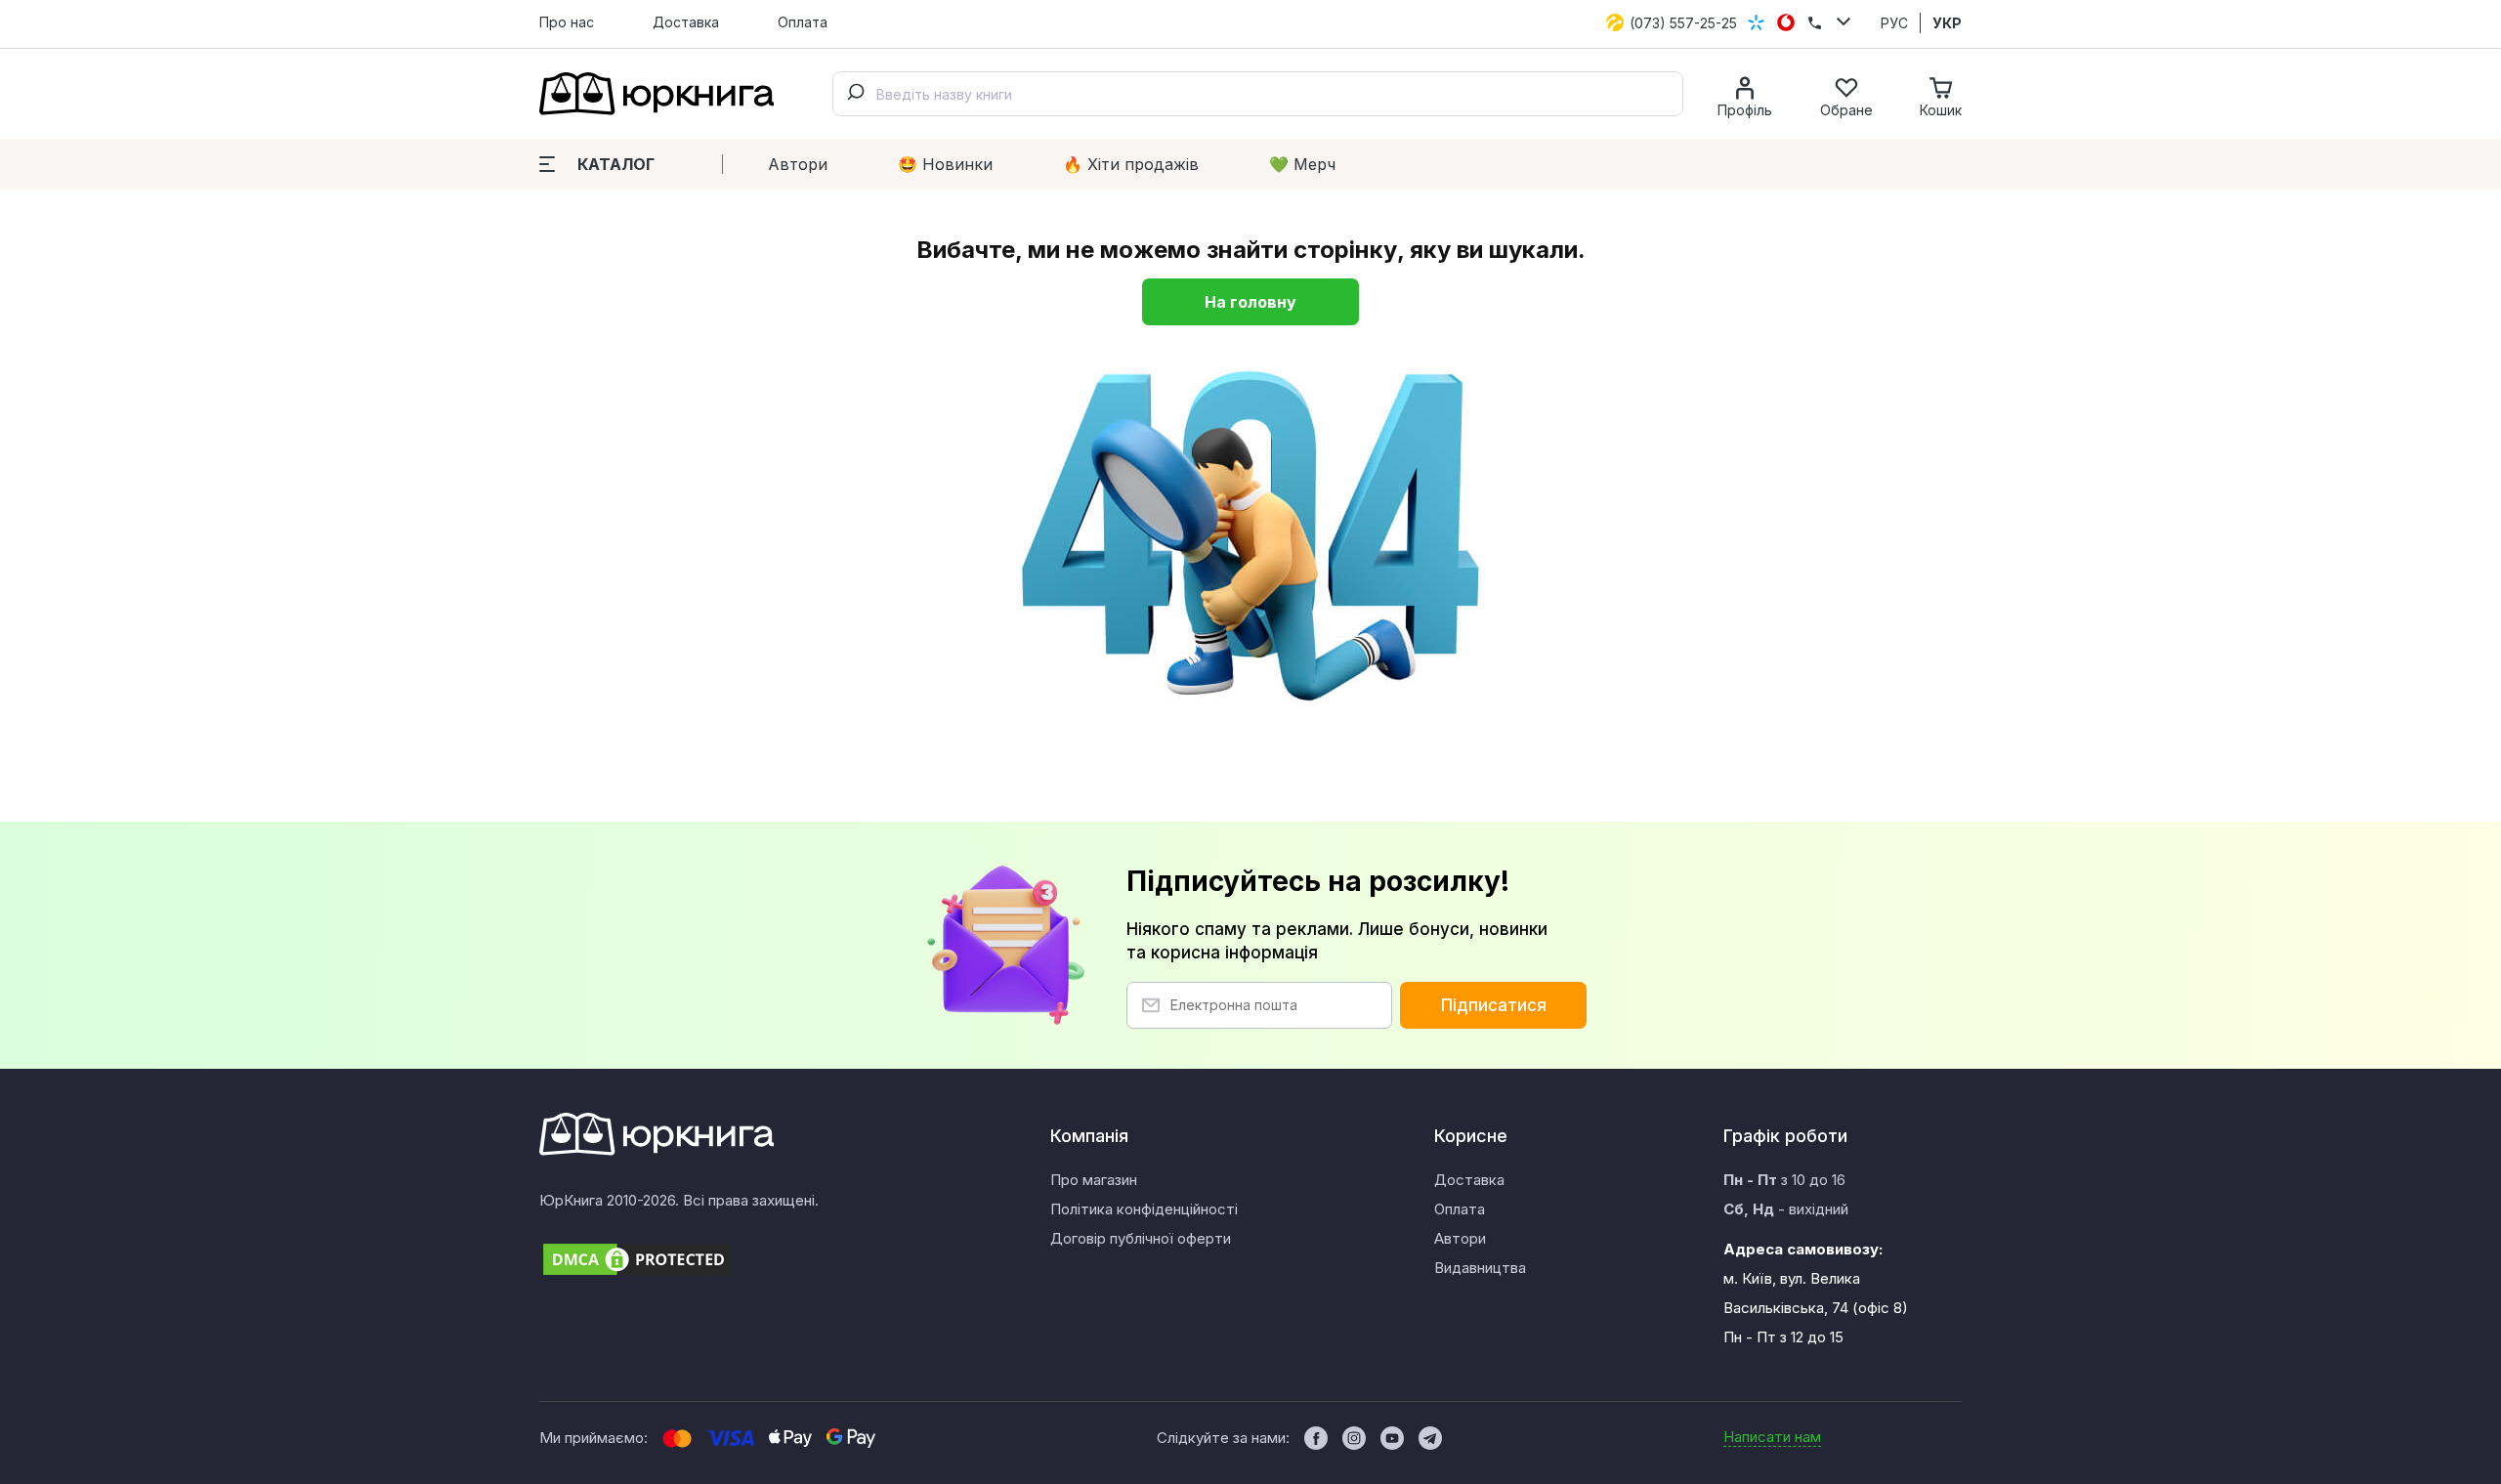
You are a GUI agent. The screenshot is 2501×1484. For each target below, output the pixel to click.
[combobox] (1258, 94)
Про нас (567, 22)
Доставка (686, 22)
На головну (1250, 302)
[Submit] (855, 94)
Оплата (803, 22)
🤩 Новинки (945, 164)
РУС (1894, 23)
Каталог (616, 164)
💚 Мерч (1302, 164)
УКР (1947, 23)
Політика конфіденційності (1144, 1209)
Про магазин (1094, 1180)
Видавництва (1480, 1268)
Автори (798, 164)
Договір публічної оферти (1141, 1238)
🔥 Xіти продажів (1131, 164)
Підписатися (1494, 1005)
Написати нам (1772, 1437)
